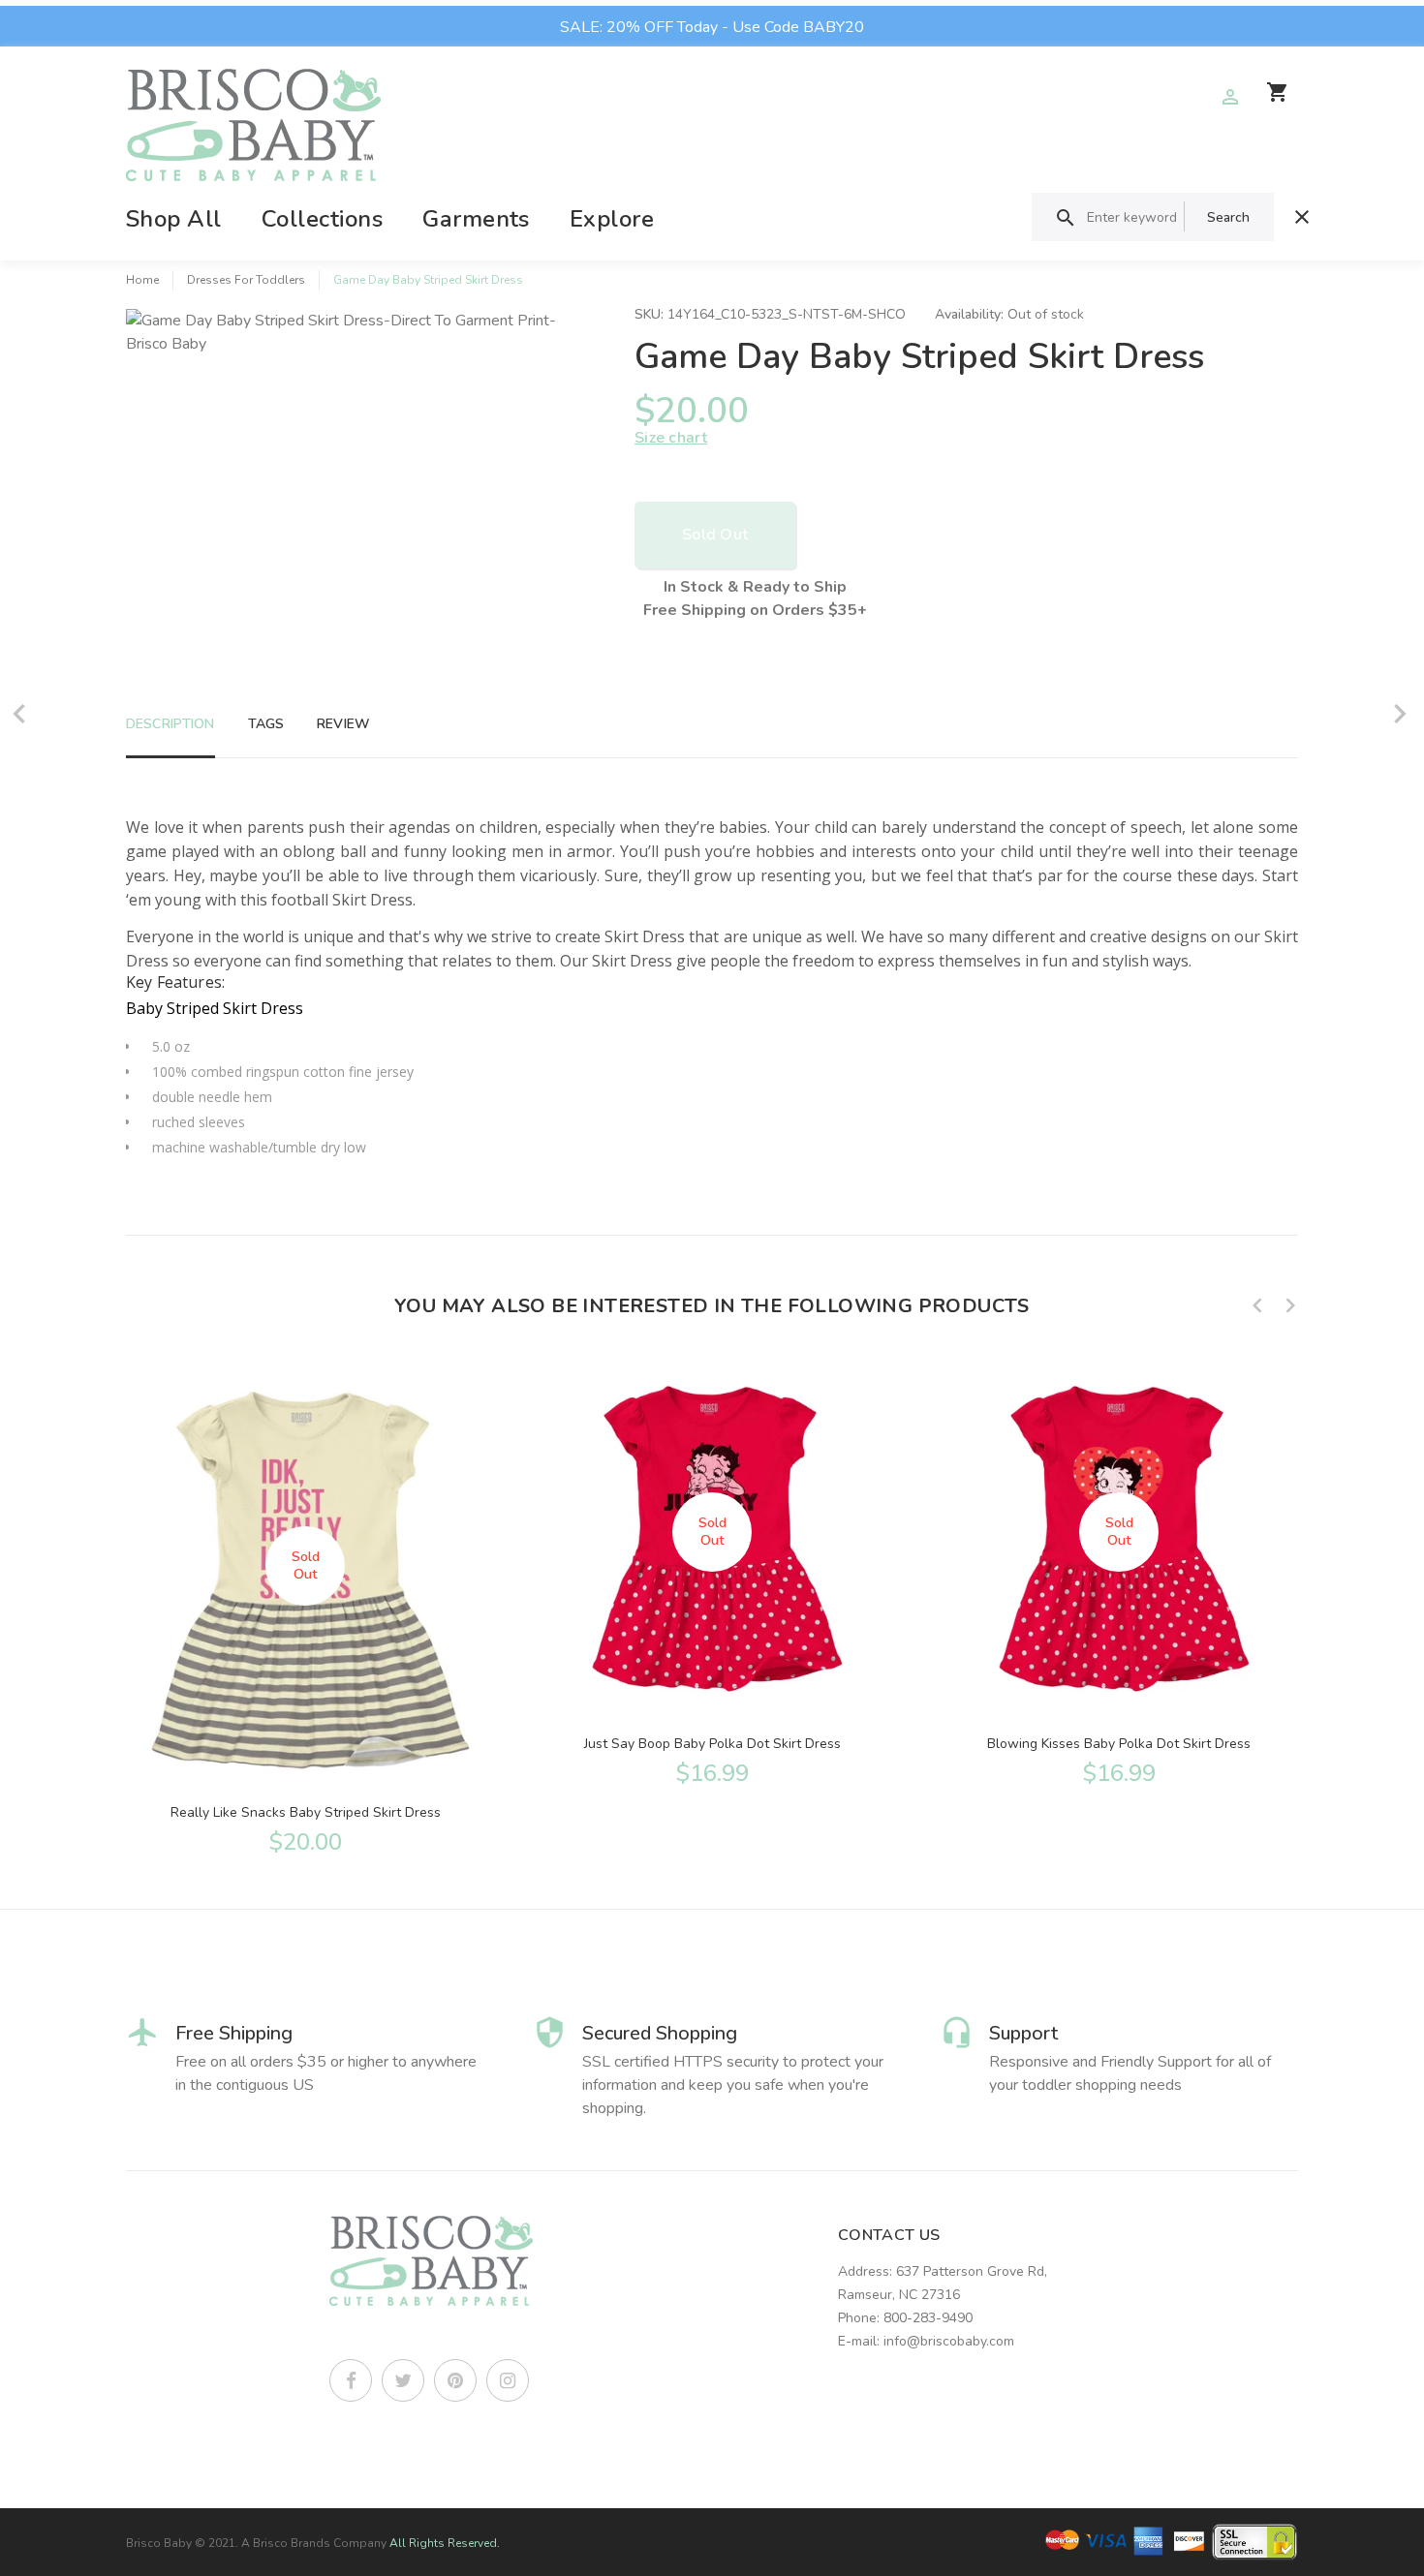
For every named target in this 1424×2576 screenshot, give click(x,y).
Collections (322, 219)
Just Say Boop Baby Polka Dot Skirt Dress (712, 1744)
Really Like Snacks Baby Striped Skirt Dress (306, 1812)
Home (142, 280)
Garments (476, 219)
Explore (612, 219)
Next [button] (1290, 1305)
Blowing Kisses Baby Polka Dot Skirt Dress (1119, 1744)
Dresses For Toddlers (246, 280)
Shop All (174, 219)
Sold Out (715, 535)
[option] (305, 1604)
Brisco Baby (159, 2543)
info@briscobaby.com (949, 2341)
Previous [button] (1257, 1305)
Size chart (671, 438)
